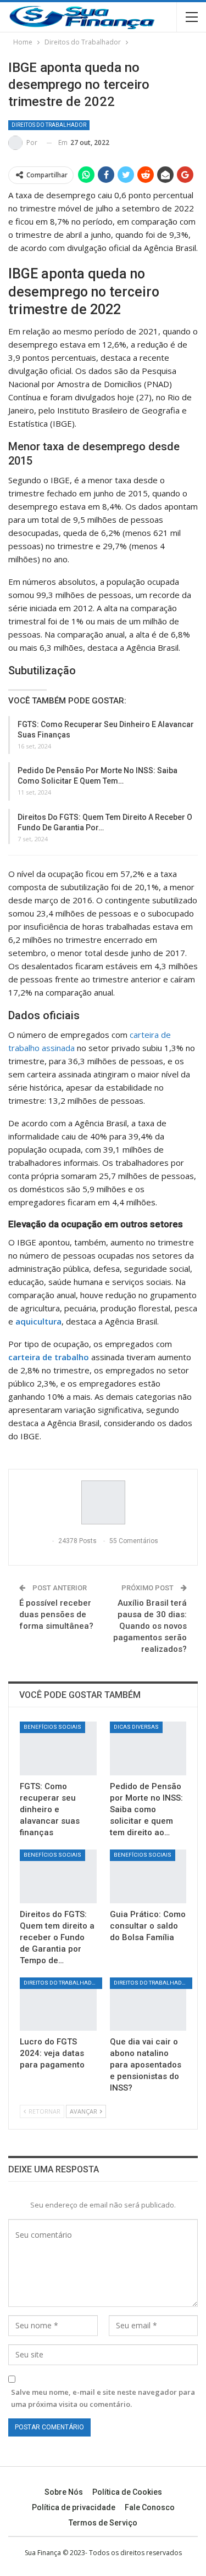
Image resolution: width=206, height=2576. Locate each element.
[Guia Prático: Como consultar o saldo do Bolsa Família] (148, 1876)
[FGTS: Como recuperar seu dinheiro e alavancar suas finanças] (58, 1748)
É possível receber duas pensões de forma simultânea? (56, 1614)
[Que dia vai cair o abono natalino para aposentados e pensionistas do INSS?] (148, 2004)
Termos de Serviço (103, 2523)
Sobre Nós (64, 2492)
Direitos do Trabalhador (49, 125)
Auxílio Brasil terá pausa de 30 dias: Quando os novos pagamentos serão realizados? (150, 1626)
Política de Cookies (127, 2492)
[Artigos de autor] (103, 1502)
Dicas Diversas (136, 1727)
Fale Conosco (150, 2507)
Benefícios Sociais (52, 1727)
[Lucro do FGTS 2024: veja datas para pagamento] (58, 2004)
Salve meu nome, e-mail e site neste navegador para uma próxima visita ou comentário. (103, 2398)
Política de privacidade (74, 2507)
